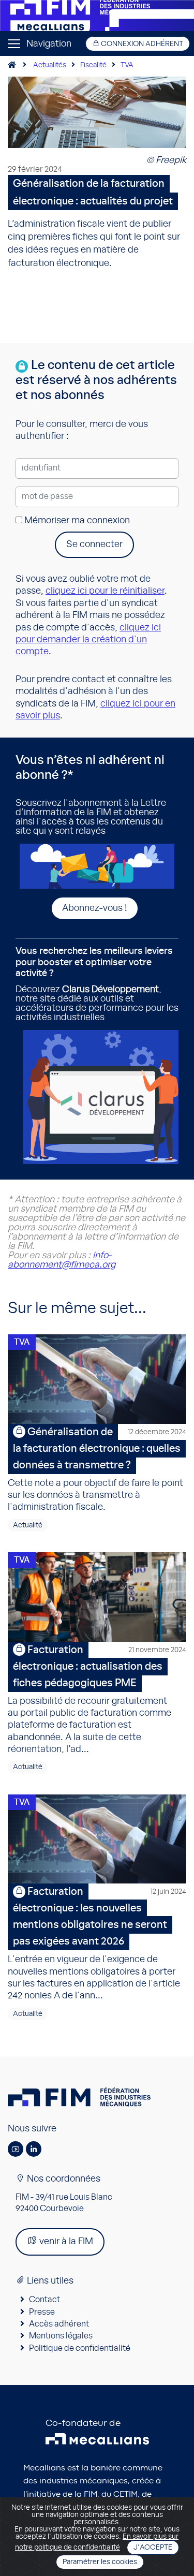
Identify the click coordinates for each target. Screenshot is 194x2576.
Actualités (50, 65)
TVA (127, 65)
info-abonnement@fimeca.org (62, 1260)
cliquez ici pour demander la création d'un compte (88, 640)
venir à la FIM (65, 2242)
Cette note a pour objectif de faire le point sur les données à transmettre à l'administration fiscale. (97, 1470)
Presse (42, 2312)
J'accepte (153, 2548)
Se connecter (94, 544)
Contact (44, 2300)
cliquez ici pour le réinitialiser (105, 591)
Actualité (28, 1525)
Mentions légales (61, 2336)
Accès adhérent (59, 2324)
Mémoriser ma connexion (76, 521)
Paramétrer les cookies (100, 2562)
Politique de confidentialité (80, 2348)
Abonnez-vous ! (95, 908)
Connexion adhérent (141, 44)
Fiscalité (93, 65)
